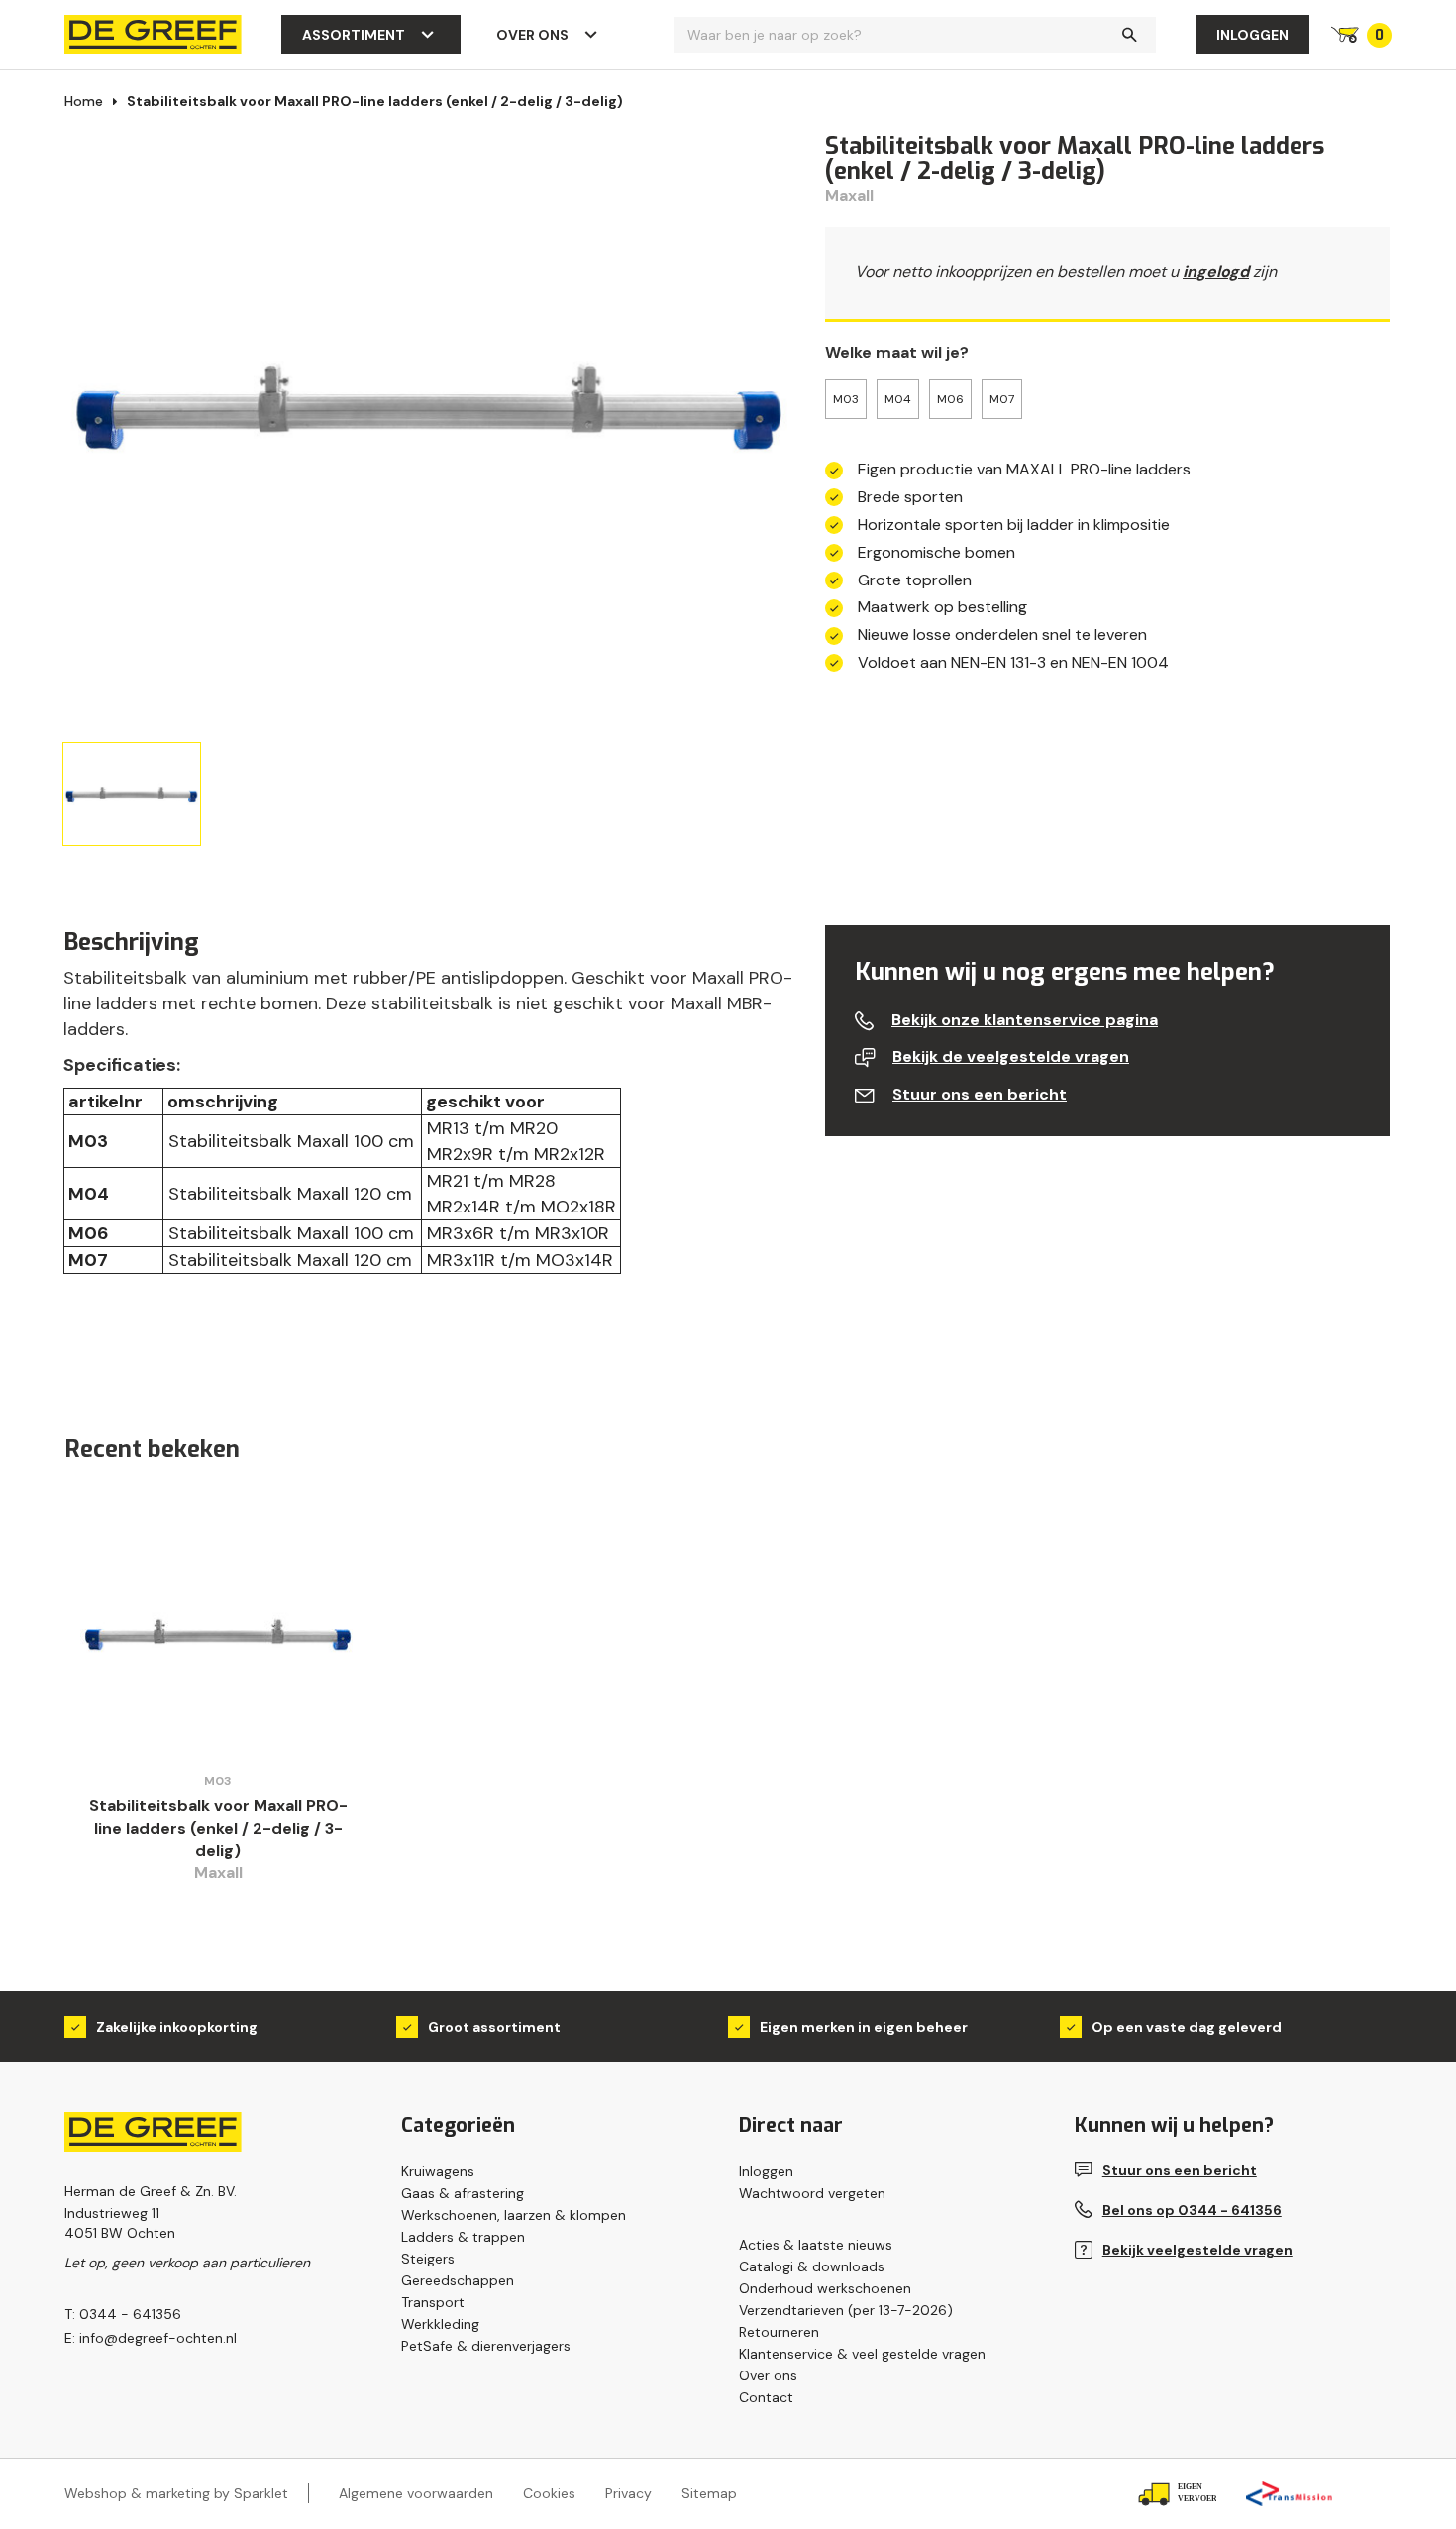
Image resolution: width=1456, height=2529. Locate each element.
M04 (898, 399)
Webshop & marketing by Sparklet (176, 2493)
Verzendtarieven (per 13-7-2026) (846, 2310)
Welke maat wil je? (897, 352)
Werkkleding (440, 2324)
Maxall (849, 196)
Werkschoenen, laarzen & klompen (514, 2215)
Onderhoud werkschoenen (825, 2288)
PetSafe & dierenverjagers (486, 2346)
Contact (766, 2397)
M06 (950, 399)
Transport (433, 2302)
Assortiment (354, 35)
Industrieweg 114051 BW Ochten (120, 2223)
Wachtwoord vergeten (812, 2193)
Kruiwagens (438, 2171)
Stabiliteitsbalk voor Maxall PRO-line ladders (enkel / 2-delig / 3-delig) (375, 101)
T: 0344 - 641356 (123, 2314)
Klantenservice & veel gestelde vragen (862, 2354)
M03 (846, 399)
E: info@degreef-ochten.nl (151, 2338)
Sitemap (709, 2493)
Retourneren (779, 2332)
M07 (1002, 399)
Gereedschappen (458, 2280)
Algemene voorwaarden (416, 2493)
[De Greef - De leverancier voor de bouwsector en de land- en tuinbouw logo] (153, 33)
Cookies (549, 2493)
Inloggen (1252, 35)
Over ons (532, 35)
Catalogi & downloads (812, 2266)
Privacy (628, 2493)
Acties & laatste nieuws (816, 2245)
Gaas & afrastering (463, 2193)
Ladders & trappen (463, 2237)
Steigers (428, 2259)
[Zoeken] (1129, 35)
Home (84, 101)
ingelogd (1216, 272)
